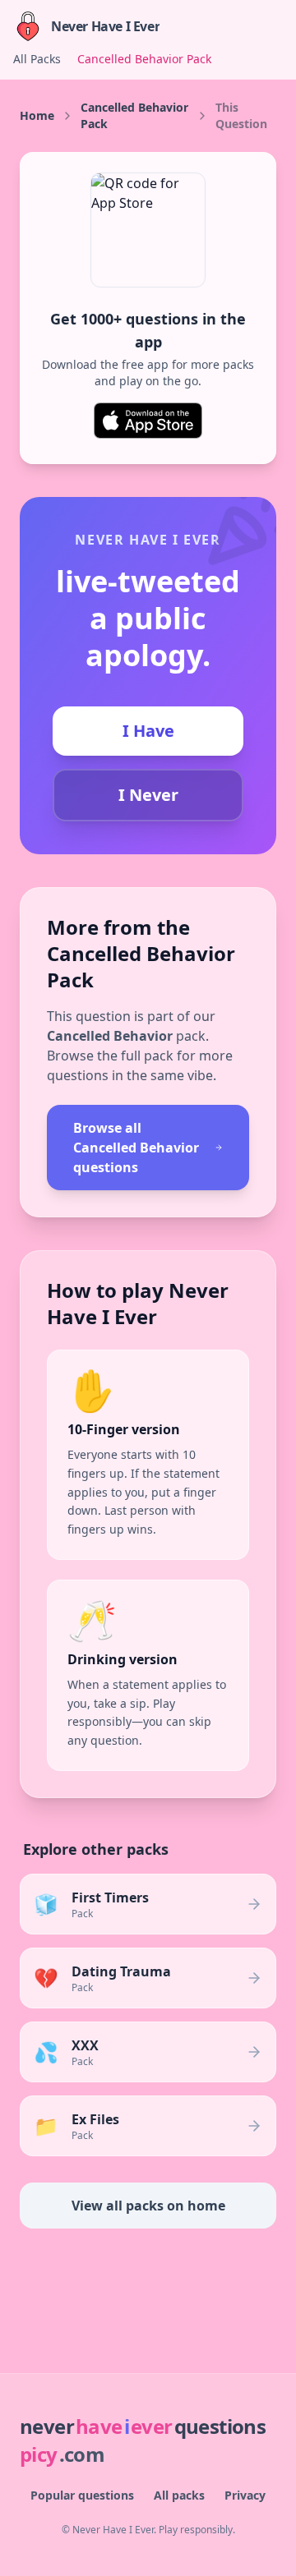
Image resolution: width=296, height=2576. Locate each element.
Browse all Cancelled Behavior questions (136, 1148)
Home (37, 115)
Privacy (245, 2495)
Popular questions (82, 2495)
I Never (148, 795)
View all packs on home (148, 2206)
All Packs (37, 59)
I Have (148, 731)
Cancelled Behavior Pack (144, 59)
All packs (179, 2495)
